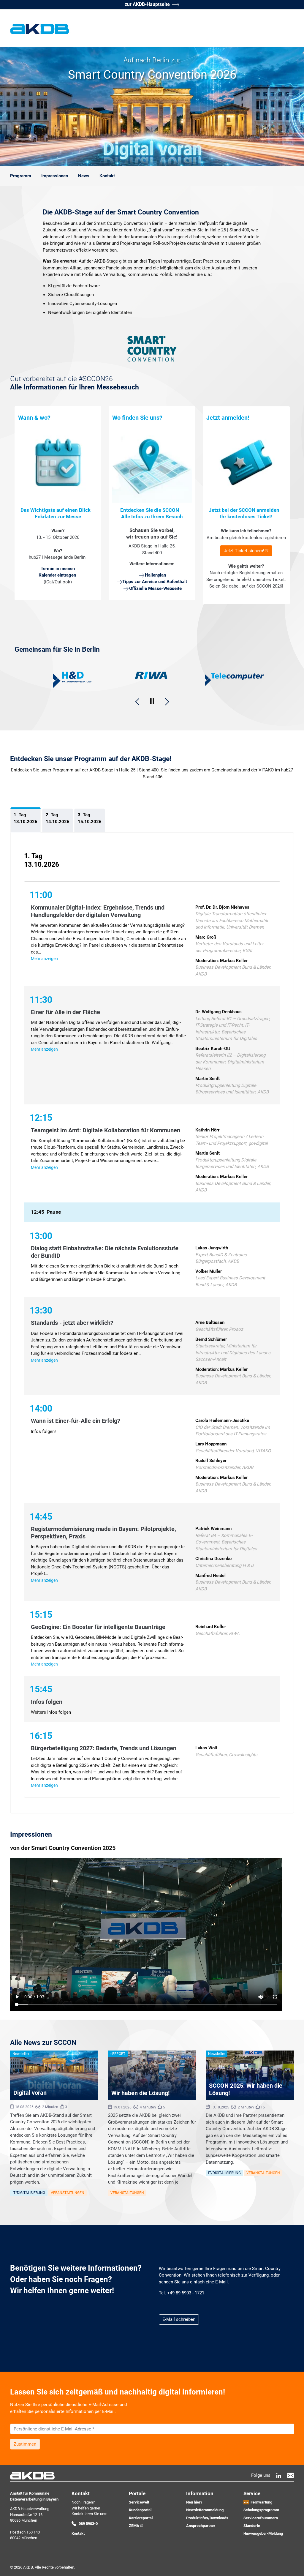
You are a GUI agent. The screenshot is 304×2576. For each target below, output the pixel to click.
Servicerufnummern (261, 2518)
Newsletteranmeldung (205, 2510)
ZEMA (134, 2526)
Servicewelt (139, 2502)
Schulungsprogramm (261, 2510)
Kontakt (78, 2533)
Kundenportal (140, 2510)
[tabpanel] (152, 1323)
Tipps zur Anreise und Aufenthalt (155, 582)
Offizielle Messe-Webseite (155, 588)
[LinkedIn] (279, 2475)
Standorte (252, 2526)
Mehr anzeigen (44, 959)
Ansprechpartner (201, 2526)
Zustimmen (25, 2444)
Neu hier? (194, 2502)
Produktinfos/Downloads (207, 2518)
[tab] (26, 820)
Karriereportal (141, 2518)
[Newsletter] (290, 2475)
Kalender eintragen (57, 575)
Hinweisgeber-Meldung (263, 2533)
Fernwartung (261, 2502)
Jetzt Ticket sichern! (244, 551)
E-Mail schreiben (179, 2319)
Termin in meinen (58, 569)
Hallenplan (155, 575)
